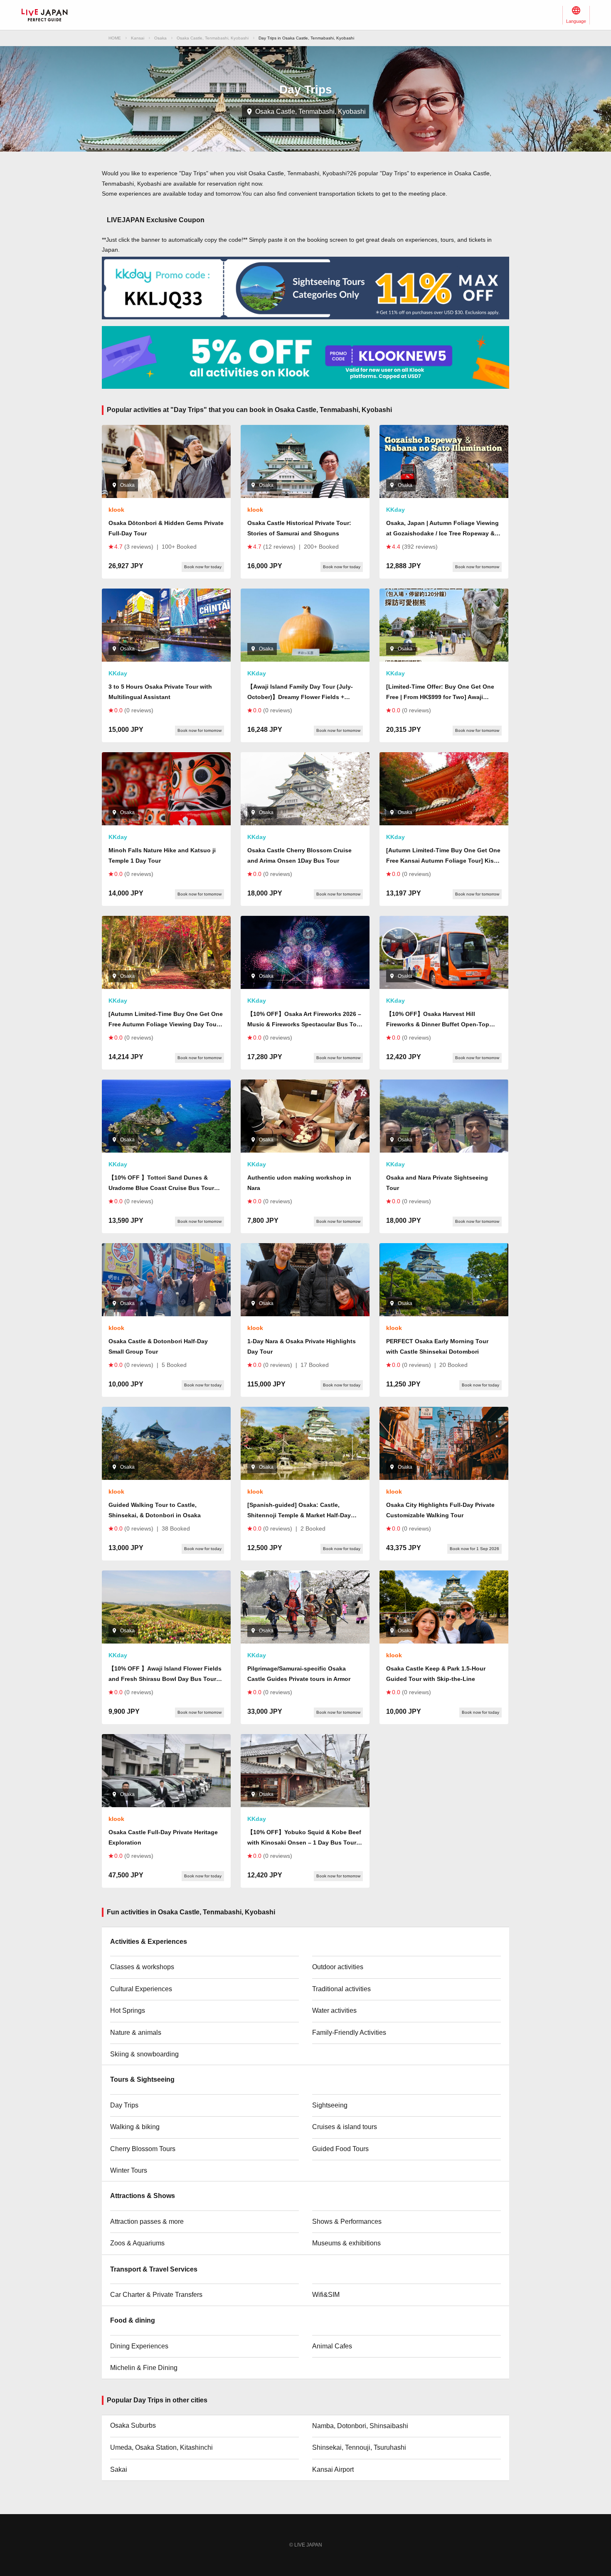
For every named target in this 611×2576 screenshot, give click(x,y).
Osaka (160, 38)
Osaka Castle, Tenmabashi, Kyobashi (213, 38)
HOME (115, 38)
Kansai (138, 38)
